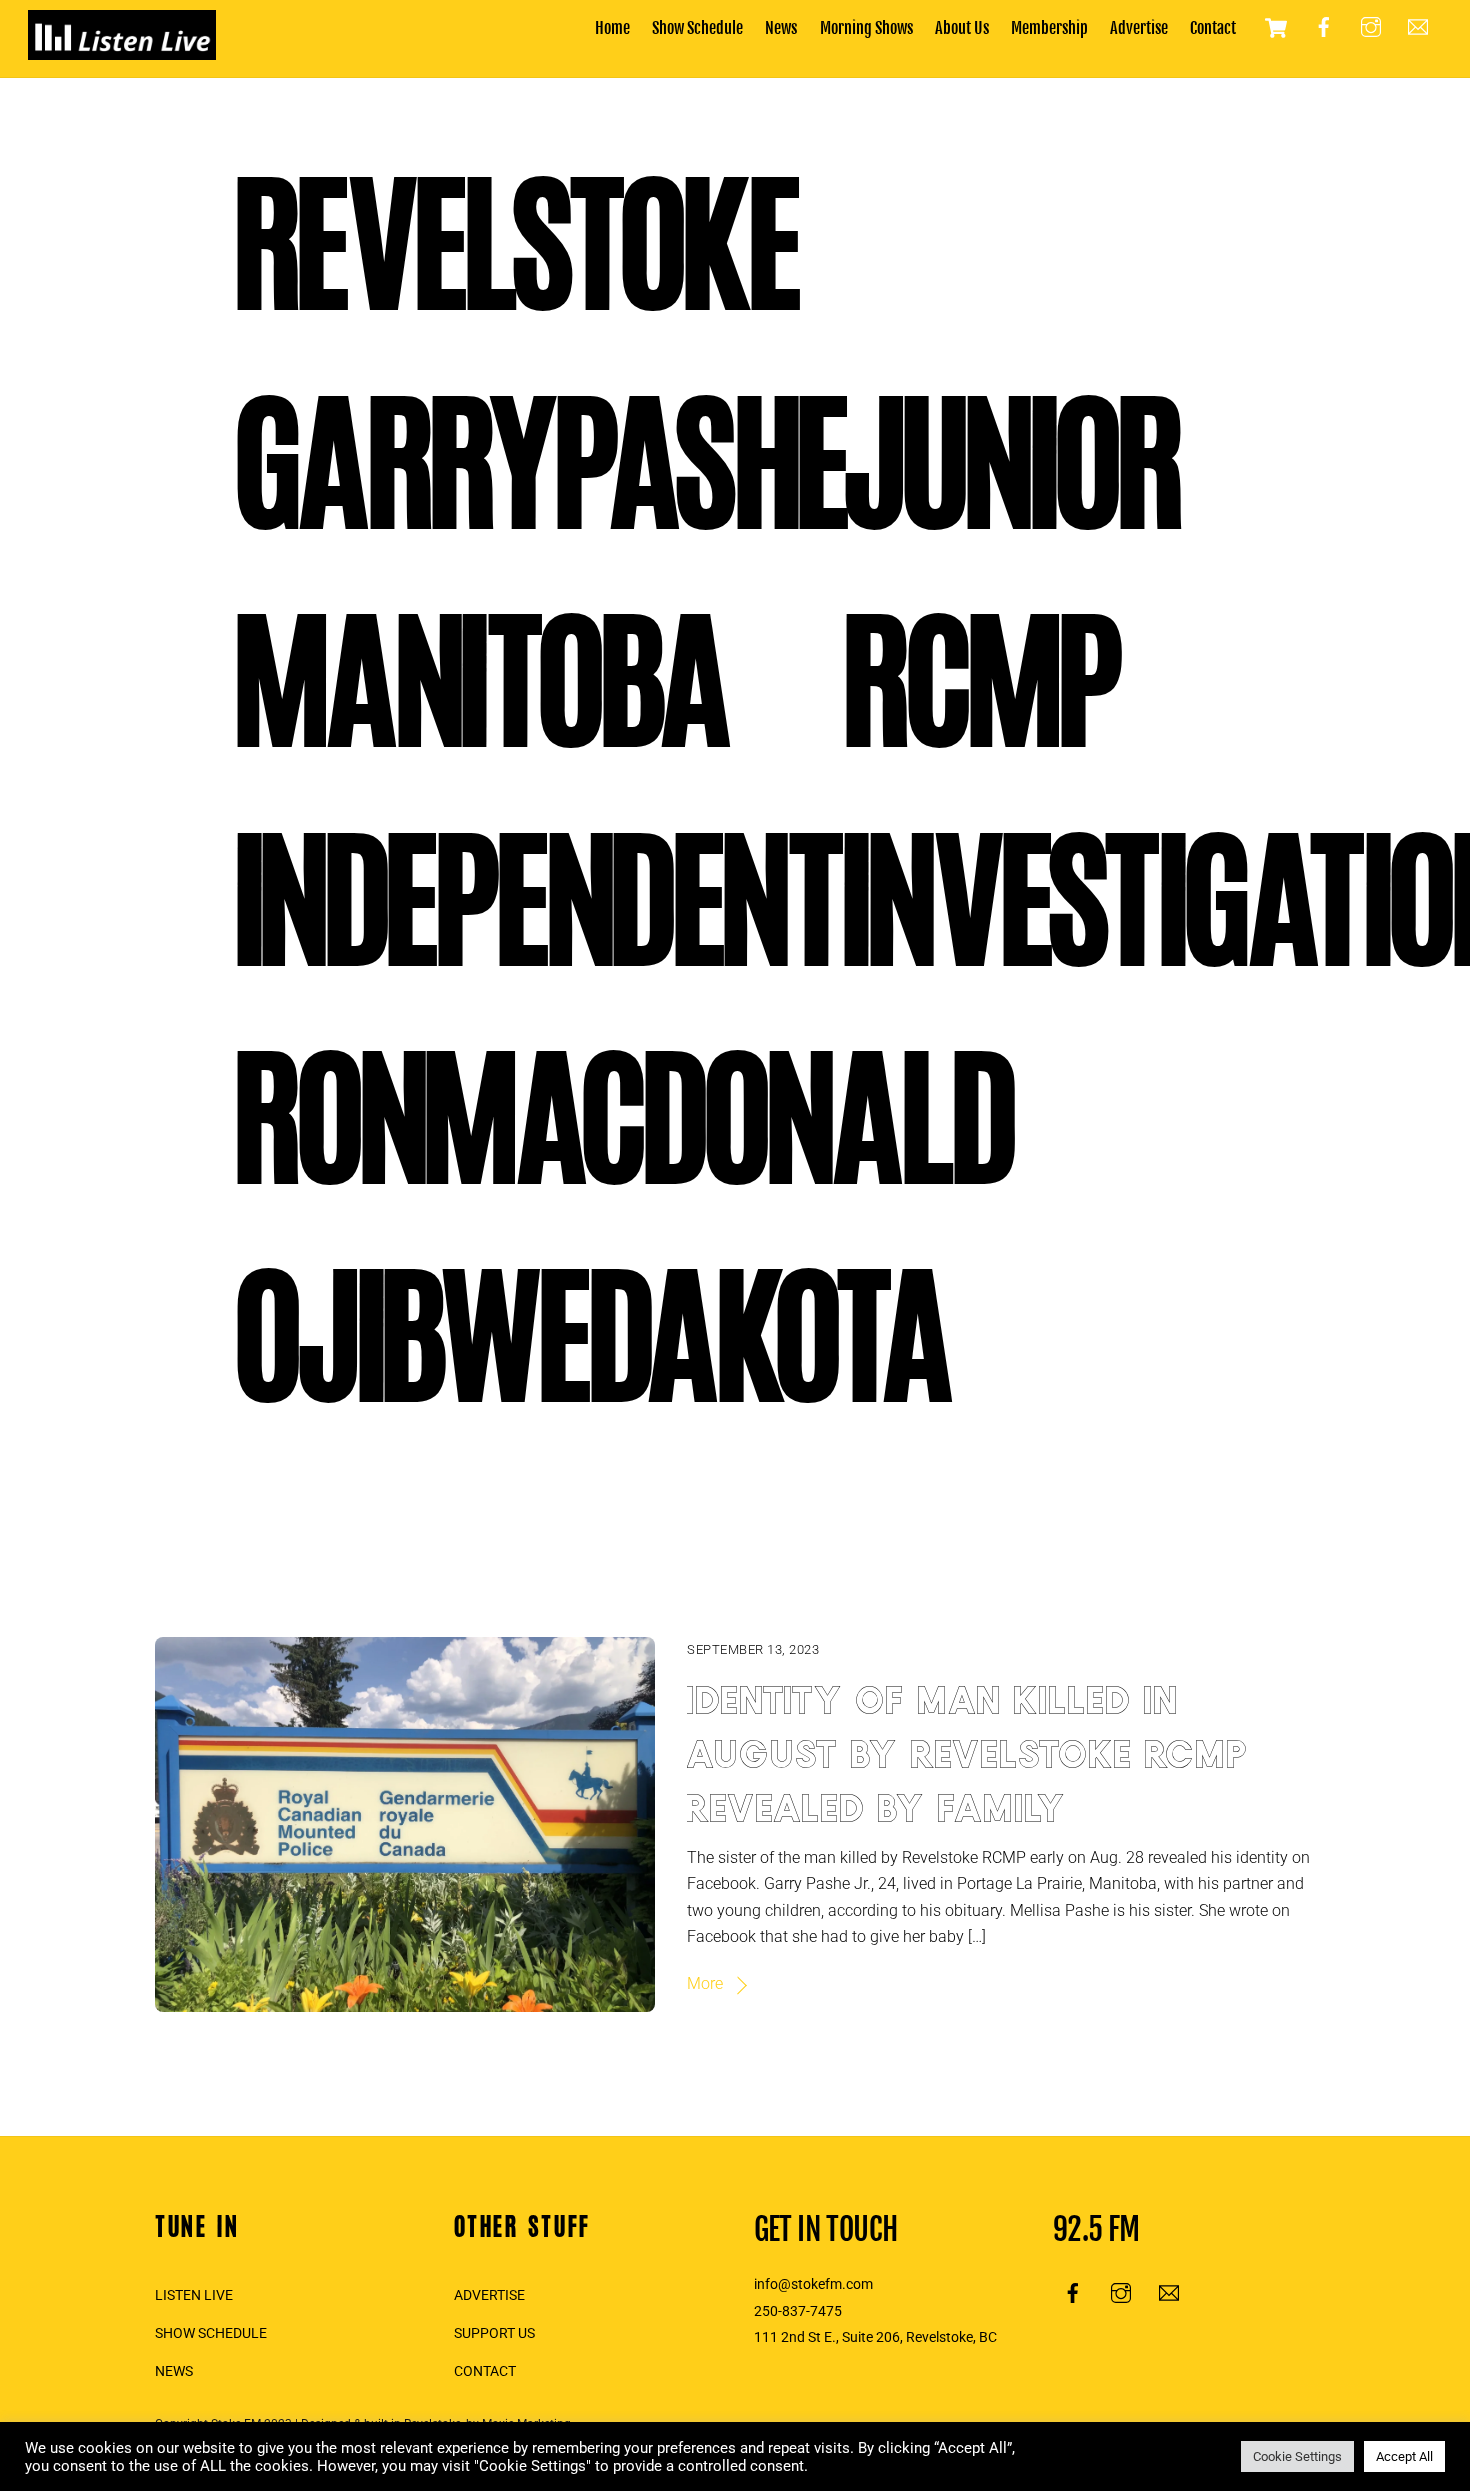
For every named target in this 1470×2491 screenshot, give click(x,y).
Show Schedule (697, 28)
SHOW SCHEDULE (211, 2333)
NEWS (174, 2371)
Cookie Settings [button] (1297, 2456)
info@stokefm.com (813, 2284)
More (705, 1983)
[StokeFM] (122, 50)
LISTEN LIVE (194, 2295)
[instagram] (1371, 27)
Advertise (1139, 28)
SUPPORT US (494, 2333)
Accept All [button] (1404, 2456)
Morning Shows (866, 28)
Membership (1049, 28)
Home (612, 28)
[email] (1418, 27)
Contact (1213, 28)
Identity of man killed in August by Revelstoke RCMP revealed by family (968, 1748)
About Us (962, 28)
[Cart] (1276, 28)
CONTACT (485, 2371)
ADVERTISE (489, 2295)
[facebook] (1324, 27)
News (781, 28)
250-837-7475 (798, 2311)
